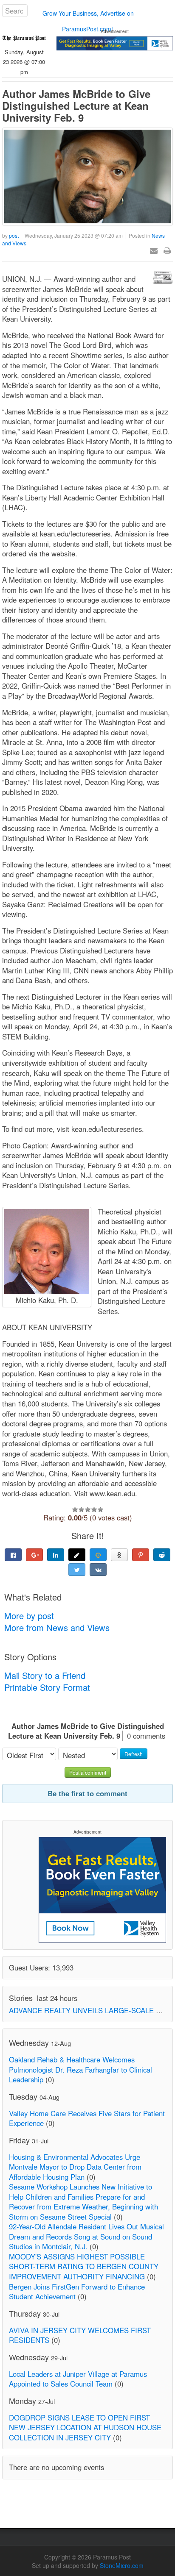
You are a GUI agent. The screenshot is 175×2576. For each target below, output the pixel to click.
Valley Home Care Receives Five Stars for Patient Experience (87, 2118)
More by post (29, 1616)
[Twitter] (77, 1570)
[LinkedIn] (56, 1555)
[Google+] (34, 1555)
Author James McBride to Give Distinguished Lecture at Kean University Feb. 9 (76, 106)
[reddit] (162, 1555)
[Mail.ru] (98, 1555)
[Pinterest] (141, 1555)
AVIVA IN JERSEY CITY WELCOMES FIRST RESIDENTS (80, 2335)
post (14, 235)
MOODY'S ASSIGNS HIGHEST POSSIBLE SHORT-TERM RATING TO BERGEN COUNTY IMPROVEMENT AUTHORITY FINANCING (84, 2266)
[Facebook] (13, 1555)
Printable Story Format (47, 1687)
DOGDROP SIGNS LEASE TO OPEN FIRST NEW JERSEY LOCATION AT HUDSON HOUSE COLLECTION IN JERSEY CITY (85, 2427)
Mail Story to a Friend (45, 1675)
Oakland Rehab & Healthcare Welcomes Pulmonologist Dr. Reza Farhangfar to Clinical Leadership (80, 2069)
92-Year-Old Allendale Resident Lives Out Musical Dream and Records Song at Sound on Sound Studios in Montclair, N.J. (86, 2236)
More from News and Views (57, 1627)
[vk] (98, 1570)
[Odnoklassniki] (119, 1555)
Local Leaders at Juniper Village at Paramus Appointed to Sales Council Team (78, 2379)
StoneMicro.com (122, 2565)
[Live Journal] (77, 1555)
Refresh (134, 1754)
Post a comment (88, 1772)
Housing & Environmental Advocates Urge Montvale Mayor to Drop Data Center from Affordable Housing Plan (75, 2167)
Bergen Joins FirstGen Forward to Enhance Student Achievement (77, 2292)
